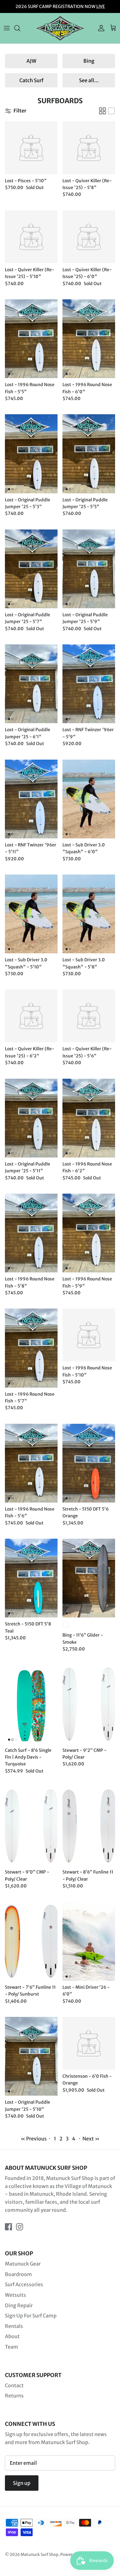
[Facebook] (8, 2227)
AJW (31, 61)
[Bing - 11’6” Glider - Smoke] (89, 1578)
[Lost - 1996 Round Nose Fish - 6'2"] (89, 1118)
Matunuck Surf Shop (40, 2555)
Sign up (22, 2483)
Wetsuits (16, 2295)
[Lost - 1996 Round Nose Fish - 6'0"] (89, 339)
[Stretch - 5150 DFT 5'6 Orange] (89, 1463)
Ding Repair (19, 2305)
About (12, 2336)
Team (12, 2347)
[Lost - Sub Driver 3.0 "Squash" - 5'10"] (31, 914)
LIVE (101, 6)
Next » (91, 2139)
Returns (14, 2396)
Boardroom (18, 2274)
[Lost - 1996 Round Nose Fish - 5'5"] (31, 339)
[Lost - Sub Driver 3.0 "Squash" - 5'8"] (89, 914)
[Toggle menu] (7, 28)
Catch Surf (31, 80)
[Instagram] (20, 2227)
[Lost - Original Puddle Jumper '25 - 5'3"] (31, 454)
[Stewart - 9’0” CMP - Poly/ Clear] (31, 1826)
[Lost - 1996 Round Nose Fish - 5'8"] (31, 1233)
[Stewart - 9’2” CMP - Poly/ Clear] (89, 1704)
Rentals (14, 2326)
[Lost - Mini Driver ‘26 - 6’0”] (89, 1941)
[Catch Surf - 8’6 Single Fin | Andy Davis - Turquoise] (31, 1704)
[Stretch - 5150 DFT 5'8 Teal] (31, 1578)
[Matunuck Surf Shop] (60, 28)
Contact (14, 2385)
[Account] (100, 28)
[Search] (20, 28)
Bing (89, 61)
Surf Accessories (24, 2284)
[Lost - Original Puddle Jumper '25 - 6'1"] (31, 684)
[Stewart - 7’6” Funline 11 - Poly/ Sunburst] (31, 1941)
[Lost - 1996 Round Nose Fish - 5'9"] (89, 1233)
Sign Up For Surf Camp (31, 2316)
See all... (89, 80)
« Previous (34, 2139)
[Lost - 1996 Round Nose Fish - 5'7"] (31, 1348)
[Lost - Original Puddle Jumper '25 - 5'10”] (31, 2056)
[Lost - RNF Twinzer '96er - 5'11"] (31, 799)
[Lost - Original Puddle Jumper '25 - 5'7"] (31, 569)
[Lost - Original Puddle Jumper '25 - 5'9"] (89, 569)
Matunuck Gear (23, 2264)
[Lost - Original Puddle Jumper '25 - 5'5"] (89, 454)
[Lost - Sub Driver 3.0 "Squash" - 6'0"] (89, 799)
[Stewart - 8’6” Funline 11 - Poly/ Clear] (89, 1826)
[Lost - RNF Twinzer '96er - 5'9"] (89, 684)
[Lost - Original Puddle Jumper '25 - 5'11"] (31, 1118)
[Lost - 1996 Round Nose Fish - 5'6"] (31, 1463)
